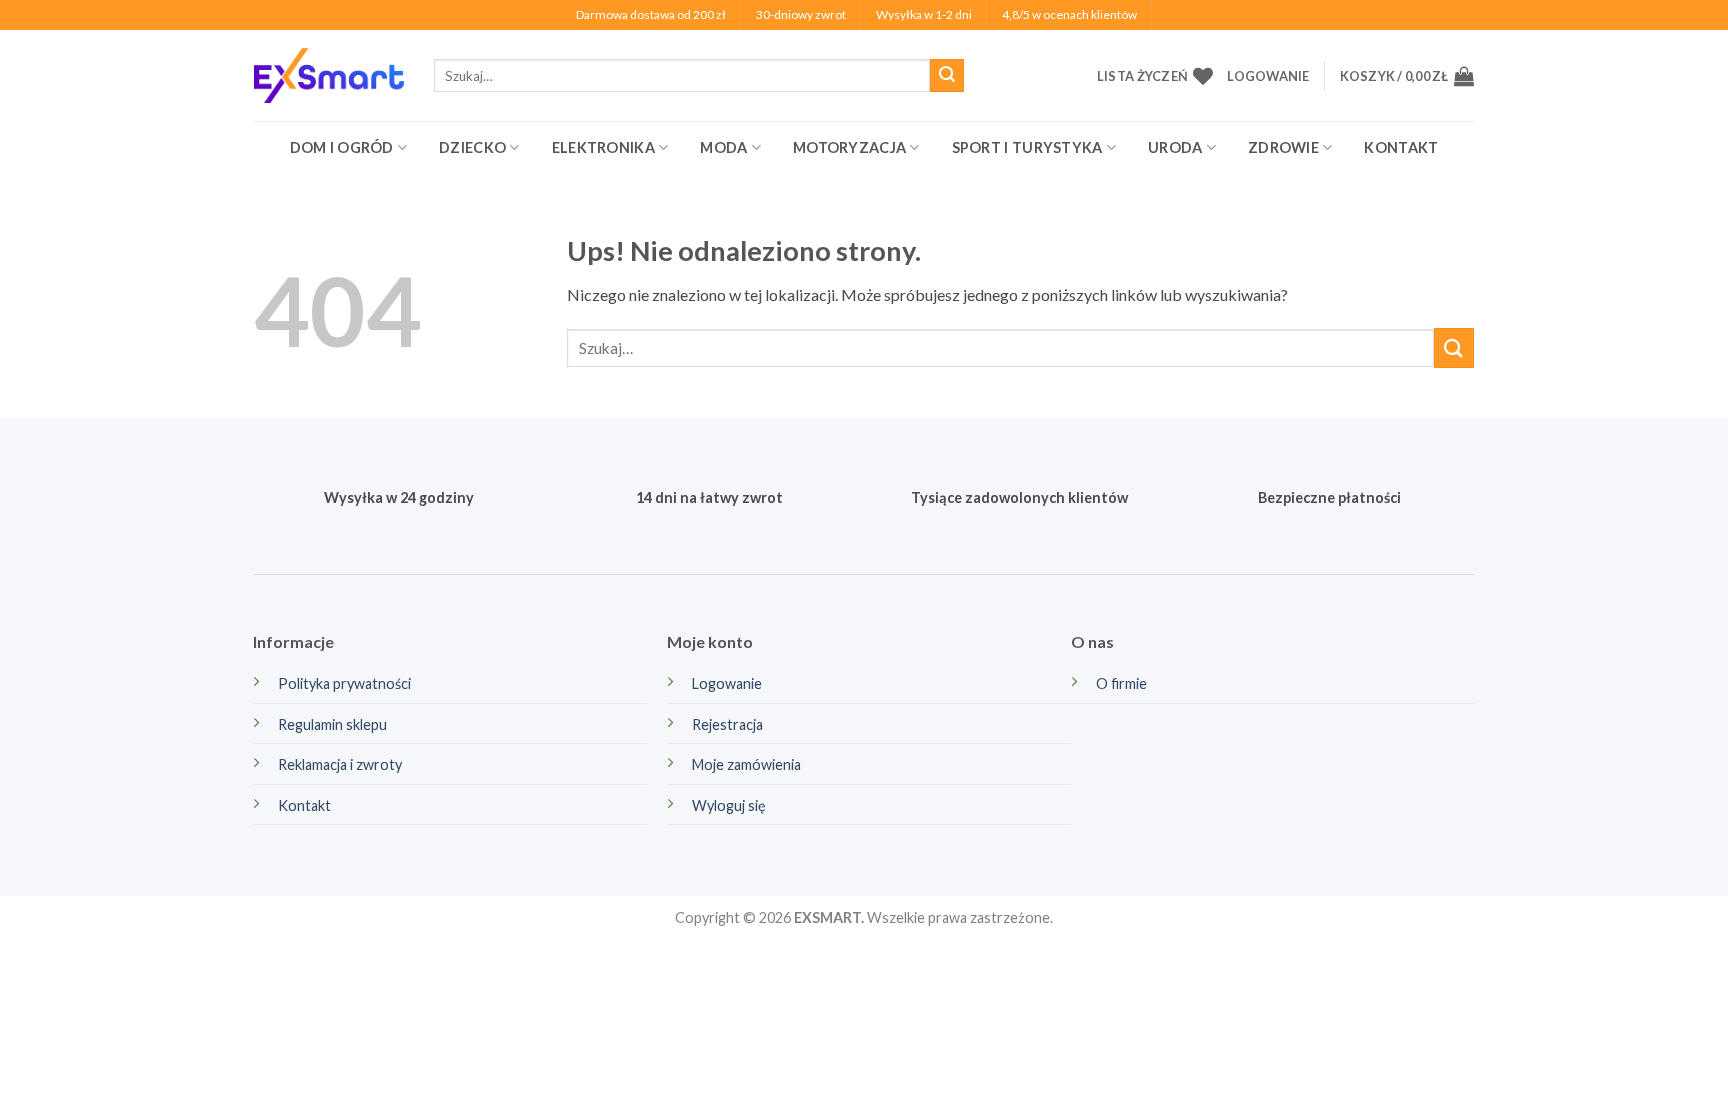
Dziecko (472, 147)
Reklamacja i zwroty (340, 764)
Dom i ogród (342, 147)
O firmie (1121, 683)
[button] (1268, 76)
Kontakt (1401, 147)
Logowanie (727, 683)
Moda (723, 147)
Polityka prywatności (344, 683)
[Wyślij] (947, 76)
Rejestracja (727, 724)
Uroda (1175, 147)
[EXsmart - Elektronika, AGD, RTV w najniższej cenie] (329, 75)
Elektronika (603, 147)
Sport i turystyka (1027, 147)
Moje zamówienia (746, 764)
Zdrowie (1283, 147)
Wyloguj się (729, 805)
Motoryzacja (849, 147)
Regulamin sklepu (332, 724)
